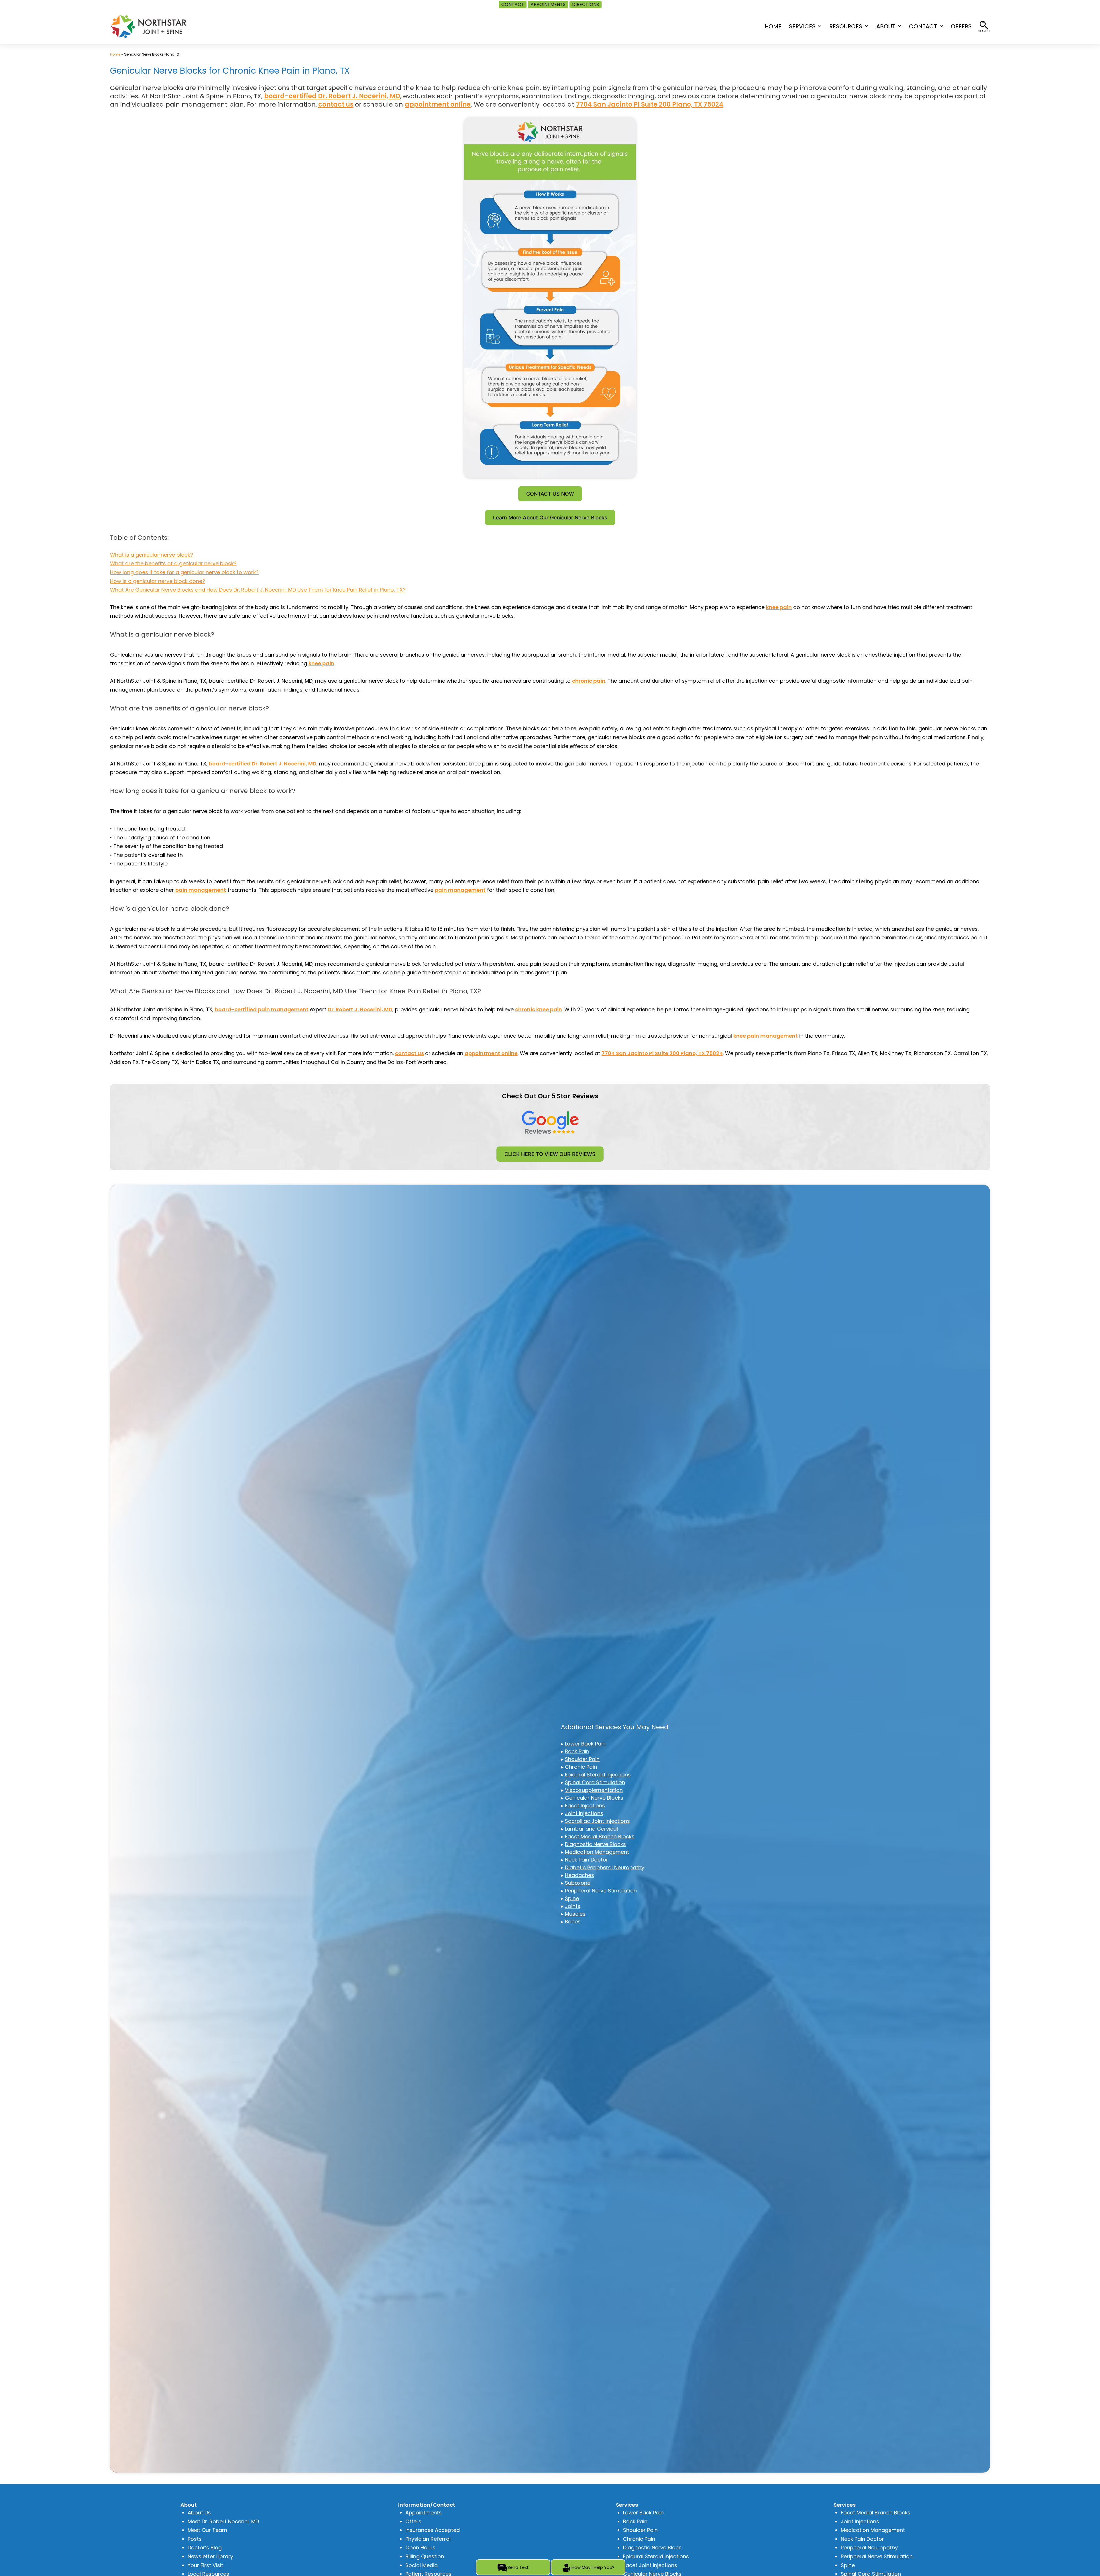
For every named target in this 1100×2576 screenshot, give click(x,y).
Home (115, 54)
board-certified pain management (262, 1009)
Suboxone (578, 1883)
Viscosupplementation (594, 1790)
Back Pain (577, 1751)
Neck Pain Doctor (587, 1860)
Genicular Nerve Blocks (594, 1798)
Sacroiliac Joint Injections (597, 1821)
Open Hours (420, 2547)
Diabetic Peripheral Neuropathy (605, 1867)
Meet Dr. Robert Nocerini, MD (223, 2521)
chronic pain (589, 681)
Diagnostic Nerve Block (652, 2547)
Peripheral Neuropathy (869, 2547)
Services (802, 26)
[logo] (149, 26)
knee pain (779, 607)
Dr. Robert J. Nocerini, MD (360, 1009)
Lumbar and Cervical (591, 1829)
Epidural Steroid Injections (598, 1775)
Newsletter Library (210, 2556)
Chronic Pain (581, 1767)
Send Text (518, 2567)
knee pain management (766, 1036)
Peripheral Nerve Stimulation (601, 1891)
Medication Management (597, 1852)
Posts (195, 2539)
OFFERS (961, 26)
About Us (199, 2513)
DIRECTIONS (586, 4)
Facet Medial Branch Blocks (600, 1836)
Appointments (424, 2513)
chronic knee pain (539, 1009)
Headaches (580, 1875)
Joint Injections (584, 1813)
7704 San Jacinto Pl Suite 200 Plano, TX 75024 (650, 104)
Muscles (575, 1914)
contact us (336, 104)
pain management (201, 890)
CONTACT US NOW (550, 494)
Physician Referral (428, 2539)
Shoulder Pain (582, 1759)
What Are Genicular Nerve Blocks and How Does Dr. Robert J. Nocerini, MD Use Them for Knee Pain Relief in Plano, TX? (258, 590)
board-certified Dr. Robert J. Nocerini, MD (332, 96)
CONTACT (513, 4)
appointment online (438, 104)
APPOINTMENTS (548, 4)
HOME (773, 26)
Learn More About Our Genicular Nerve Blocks (550, 518)
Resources (846, 26)
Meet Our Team (207, 2530)
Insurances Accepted (433, 2530)
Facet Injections (585, 1806)
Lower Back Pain (585, 1744)
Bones (573, 1922)
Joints (573, 1906)
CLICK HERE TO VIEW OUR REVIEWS (550, 1154)
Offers (413, 2521)
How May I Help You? (593, 2567)
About (886, 26)
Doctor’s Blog (205, 2547)
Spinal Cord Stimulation (595, 1782)
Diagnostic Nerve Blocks (595, 1844)
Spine (572, 1898)
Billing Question (425, 2556)
